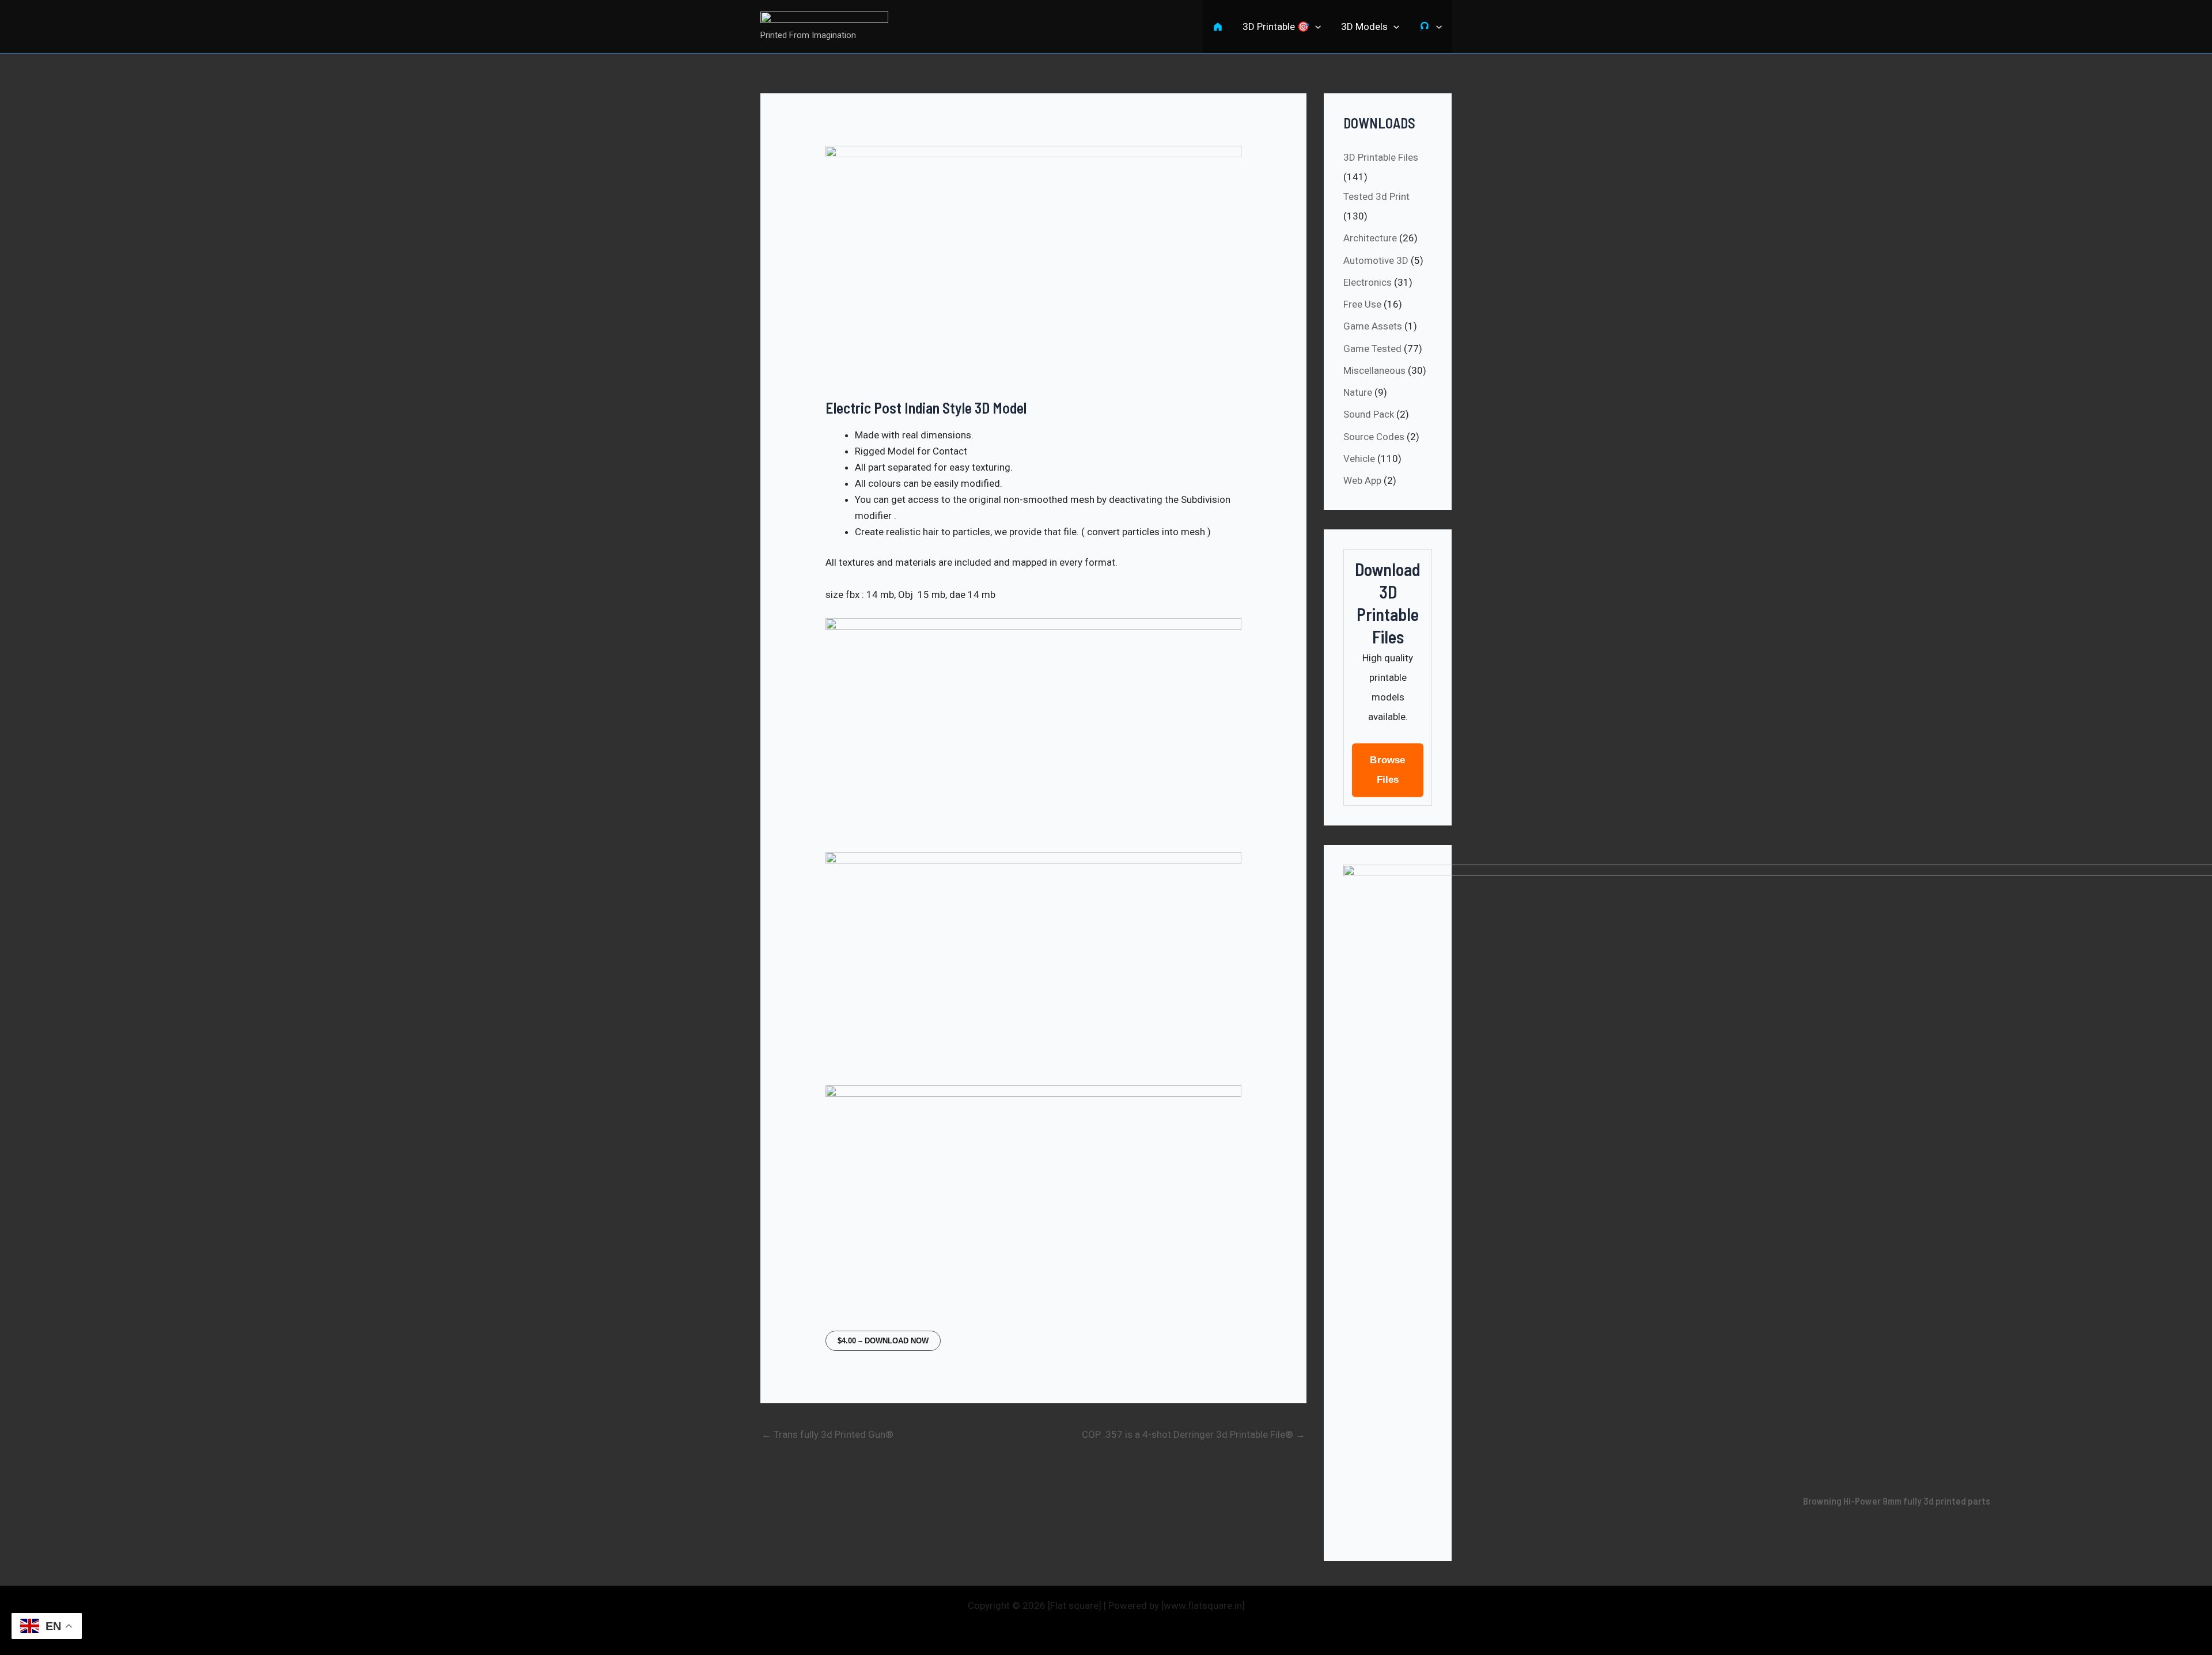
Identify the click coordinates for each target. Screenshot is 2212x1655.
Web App (1362, 480)
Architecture (1370, 238)
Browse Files (1388, 770)
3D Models (1364, 26)
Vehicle (1359, 459)
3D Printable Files (1381, 157)
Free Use (1362, 304)
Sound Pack (1369, 414)
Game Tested (1372, 349)
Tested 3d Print (1376, 196)
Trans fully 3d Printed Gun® (827, 1434)
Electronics (1368, 282)
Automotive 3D (1376, 260)
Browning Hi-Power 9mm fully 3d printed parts (1897, 1501)
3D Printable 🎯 (1276, 26)
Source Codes (1374, 437)
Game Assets (1373, 326)
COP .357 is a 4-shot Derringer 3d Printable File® (1194, 1434)
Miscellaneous (1374, 370)
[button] (1315, 26)
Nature (1358, 392)
